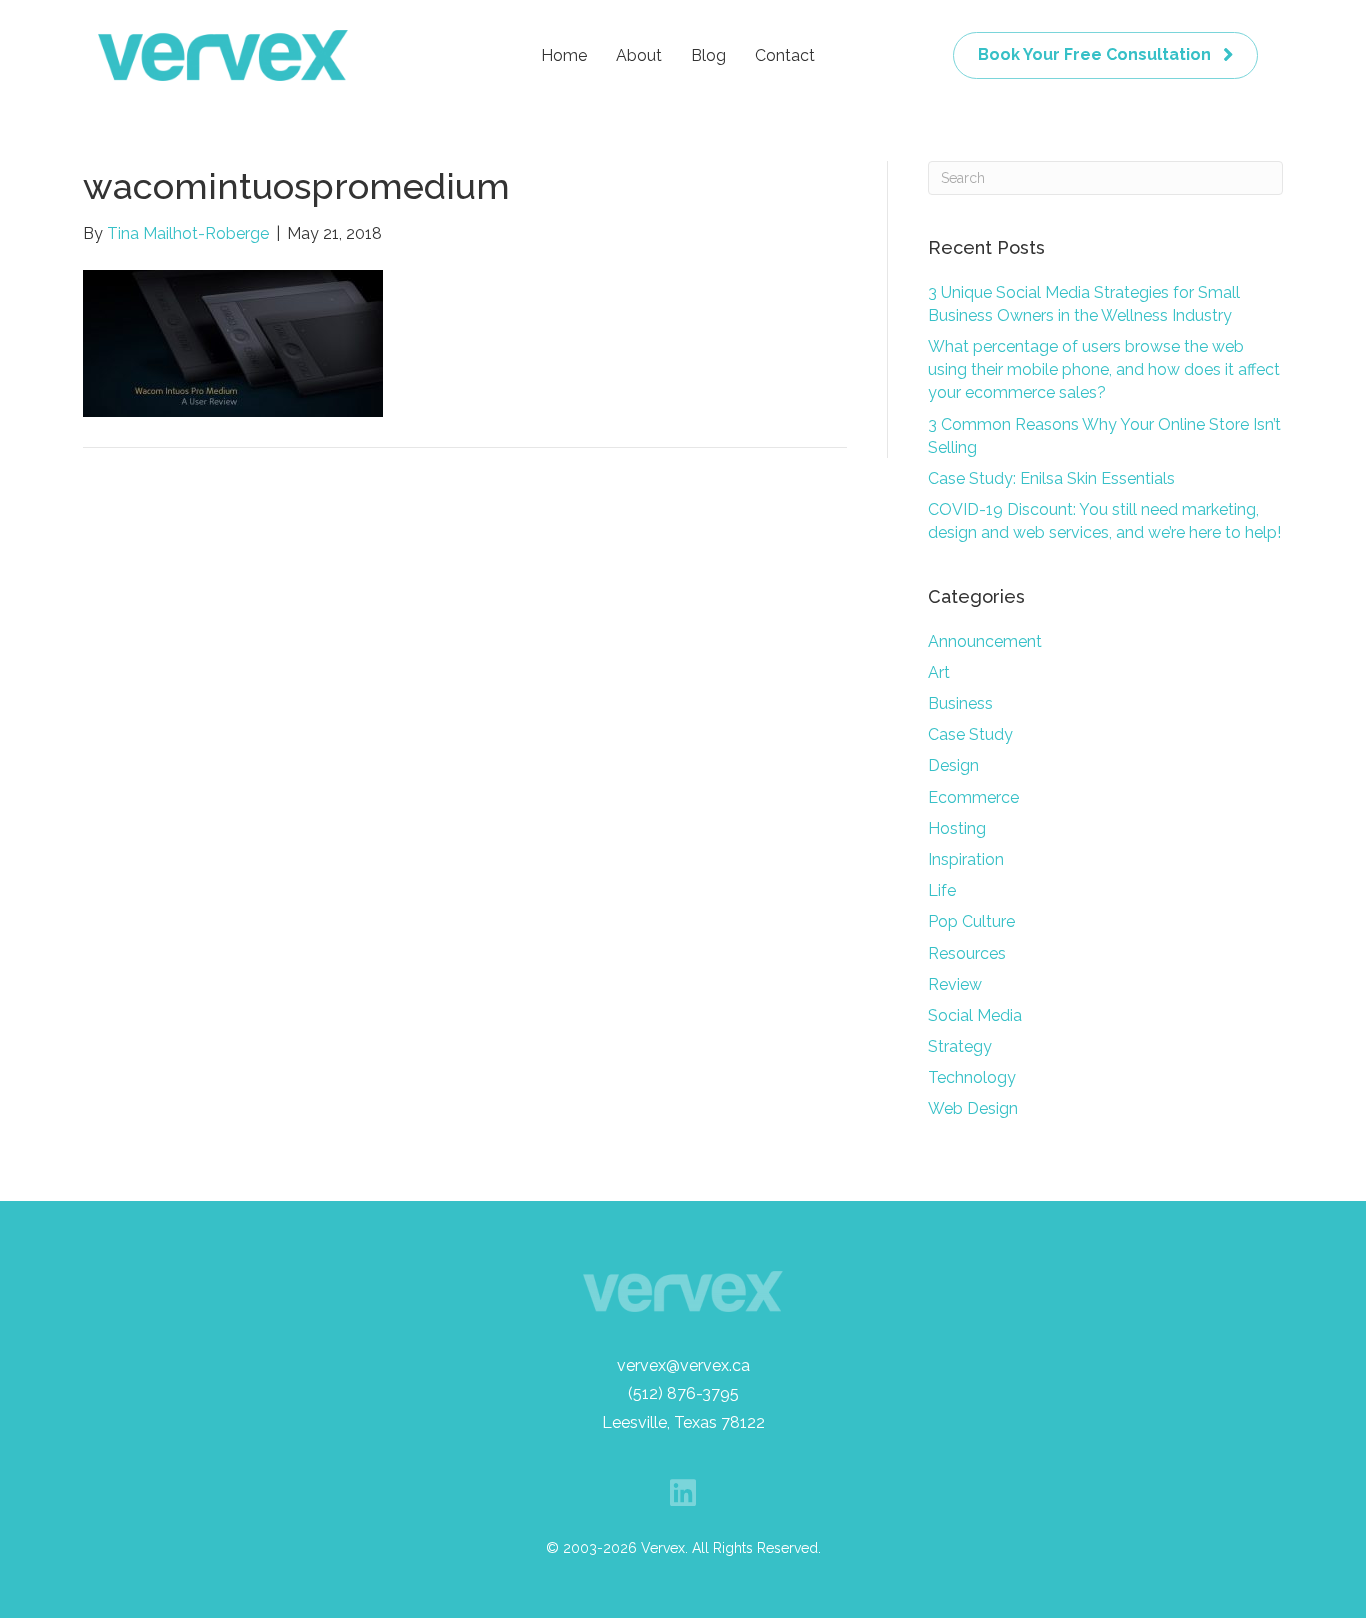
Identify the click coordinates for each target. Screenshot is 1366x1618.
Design (953, 765)
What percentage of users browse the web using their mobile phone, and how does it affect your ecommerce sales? (1104, 369)
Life (942, 890)
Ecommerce (973, 797)
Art (939, 672)
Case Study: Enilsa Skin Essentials (1051, 478)
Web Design (973, 1108)
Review (955, 984)
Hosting (957, 828)
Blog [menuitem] (708, 55)
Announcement (985, 641)
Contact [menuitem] (785, 55)
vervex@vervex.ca (683, 1365)
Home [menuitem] (564, 55)
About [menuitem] (639, 55)
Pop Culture (971, 921)
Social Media (975, 1015)
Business (960, 703)
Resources (967, 953)
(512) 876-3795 (683, 1393)
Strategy (960, 1046)
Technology (972, 1077)
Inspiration (966, 859)
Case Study (970, 734)
